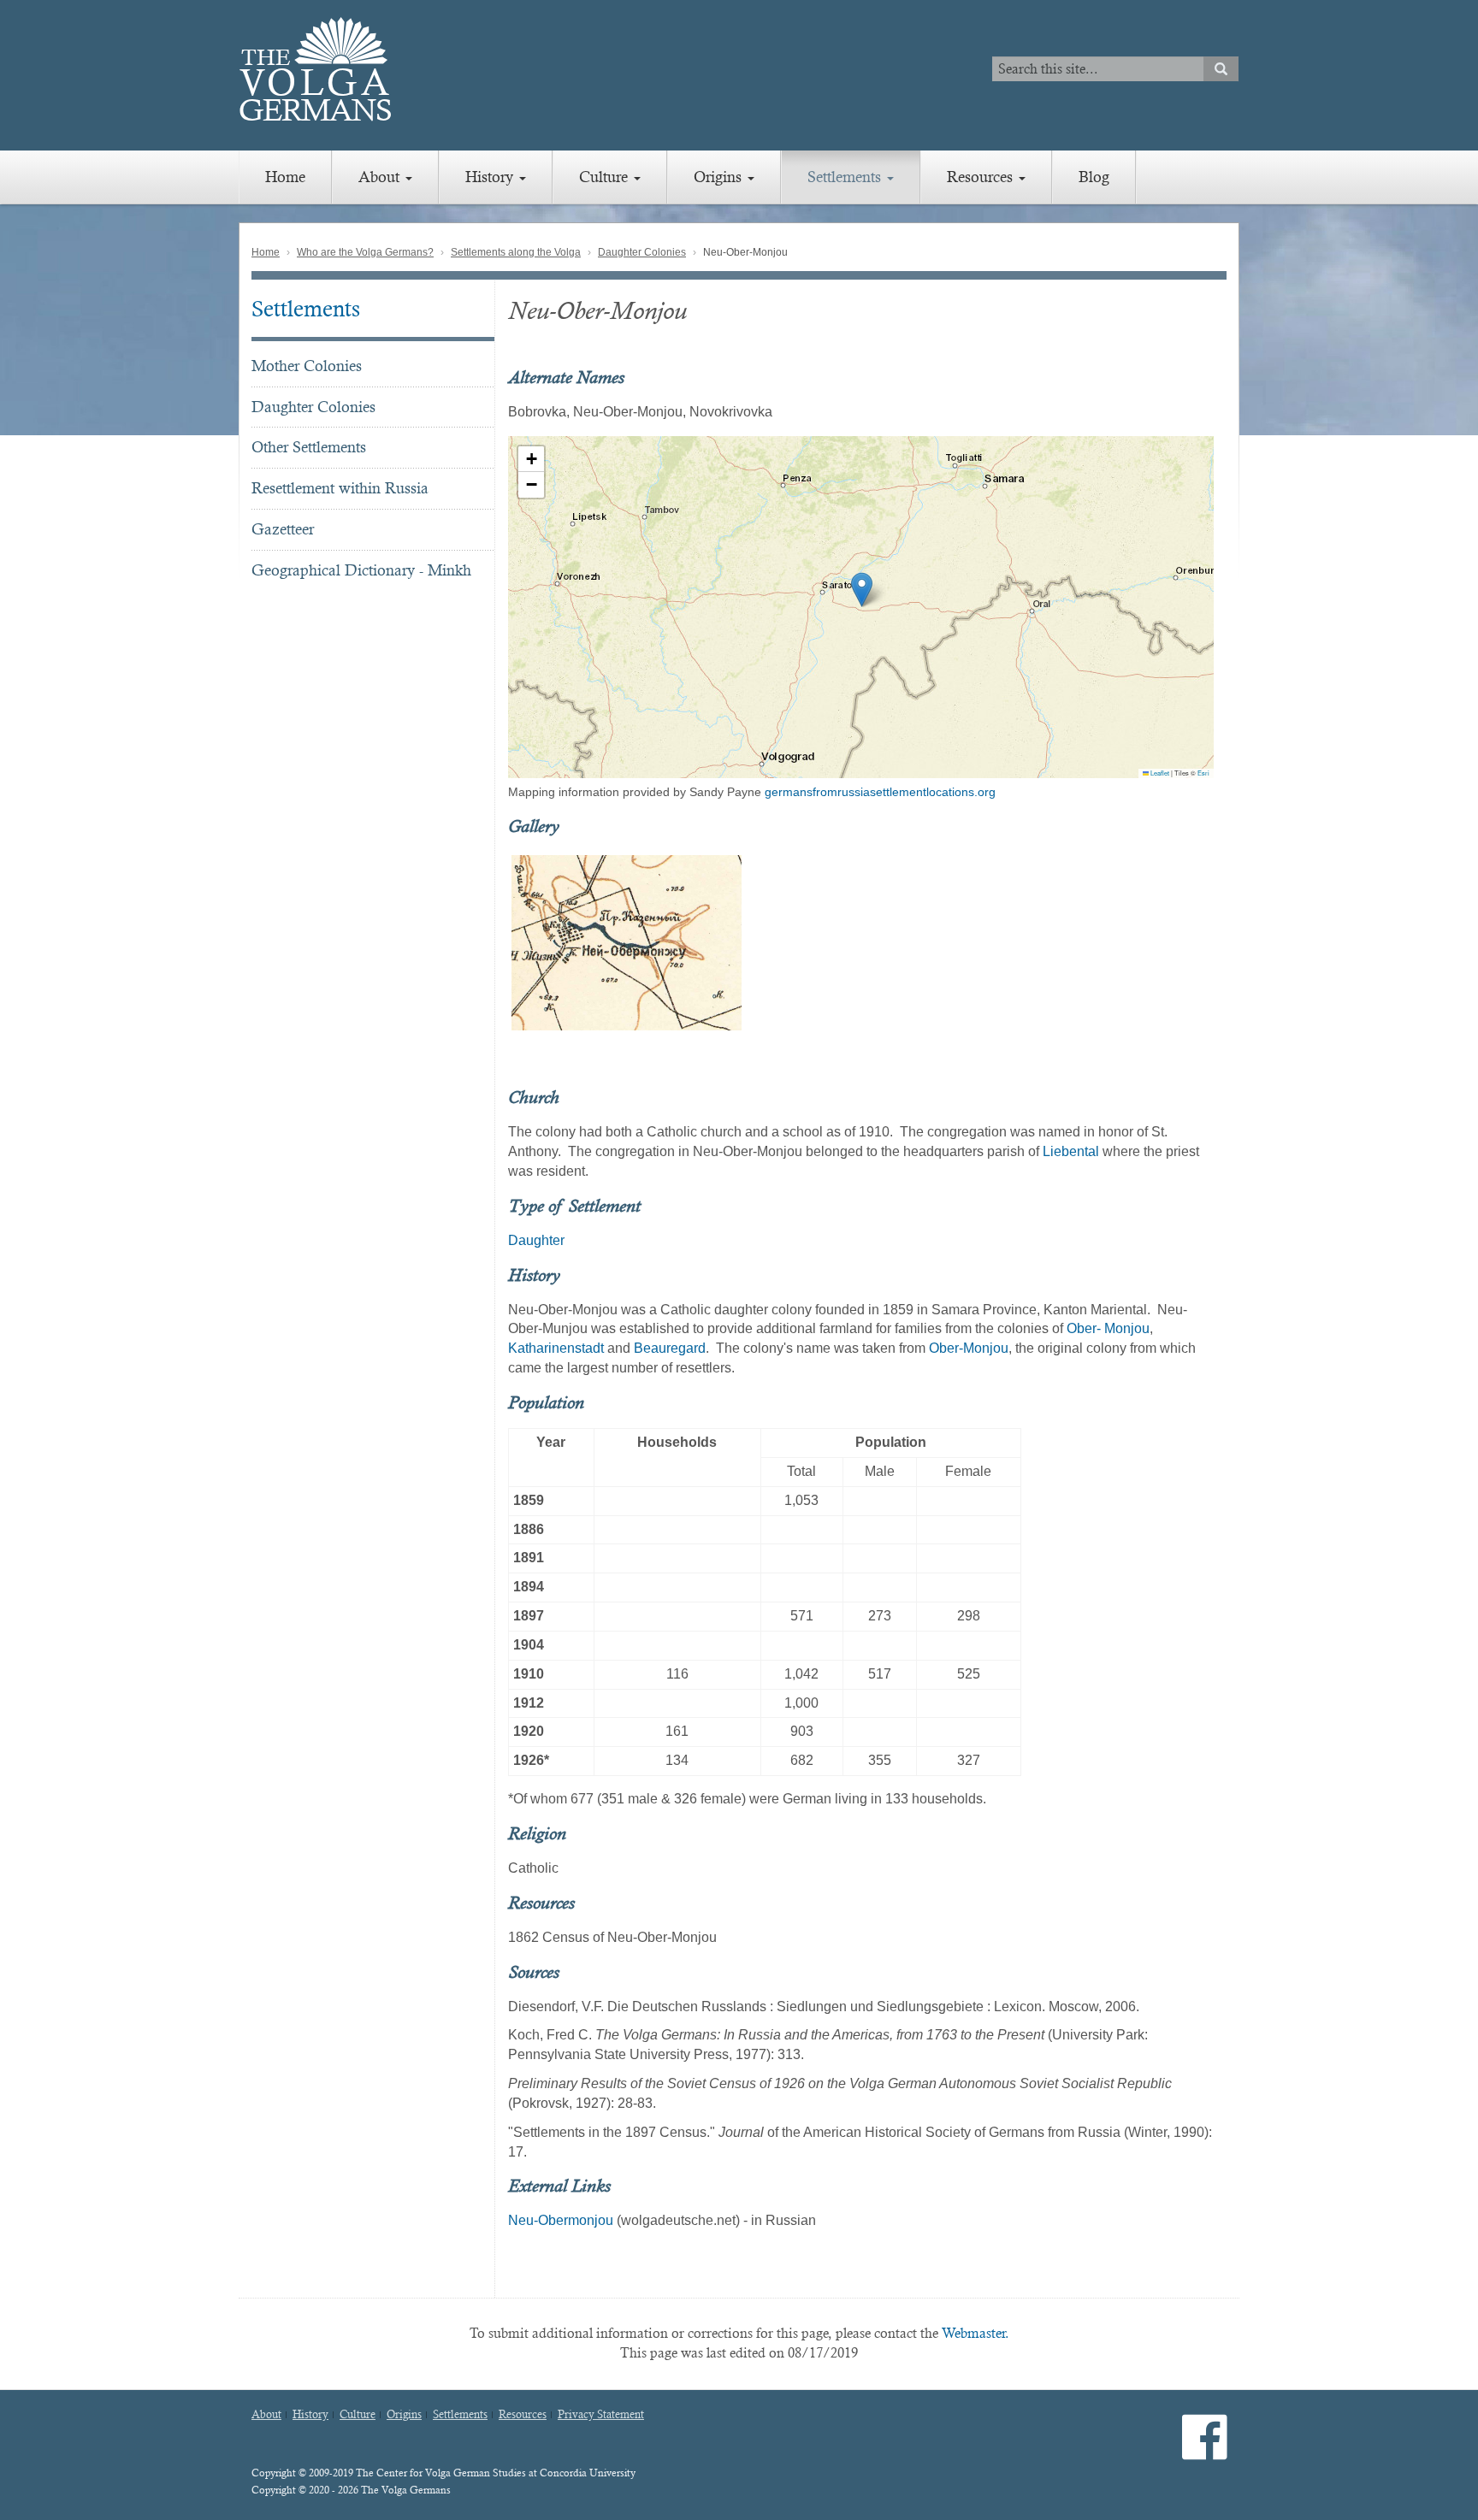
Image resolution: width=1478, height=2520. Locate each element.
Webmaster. (975, 2333)
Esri (1203, 773)
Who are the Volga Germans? (365, 252)
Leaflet (1159, 773)
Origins (720, 177)
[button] (862, 590)
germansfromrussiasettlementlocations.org (880, 792)
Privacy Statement (601, 2415)
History (491, 177)
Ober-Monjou (969, 1348)
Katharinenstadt (556, 1348)
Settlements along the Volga (516, 252)
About (381, 177)
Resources (982, 177)
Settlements (846, 177)
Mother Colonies (307, 366)
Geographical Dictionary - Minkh (361, 570)
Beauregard (670, 1348)
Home (285, 177)
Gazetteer (283, 529)
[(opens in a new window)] (1205, 2451)
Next (1236, 942)
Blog (1094, 177)
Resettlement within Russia (340, 488)
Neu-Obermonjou (561, 2220)
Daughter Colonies (642, 252)
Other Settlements (309, 447)
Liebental (1071, 1151)
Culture (606, 177)
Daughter (536, 1240)
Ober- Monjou (1108, 1328)
